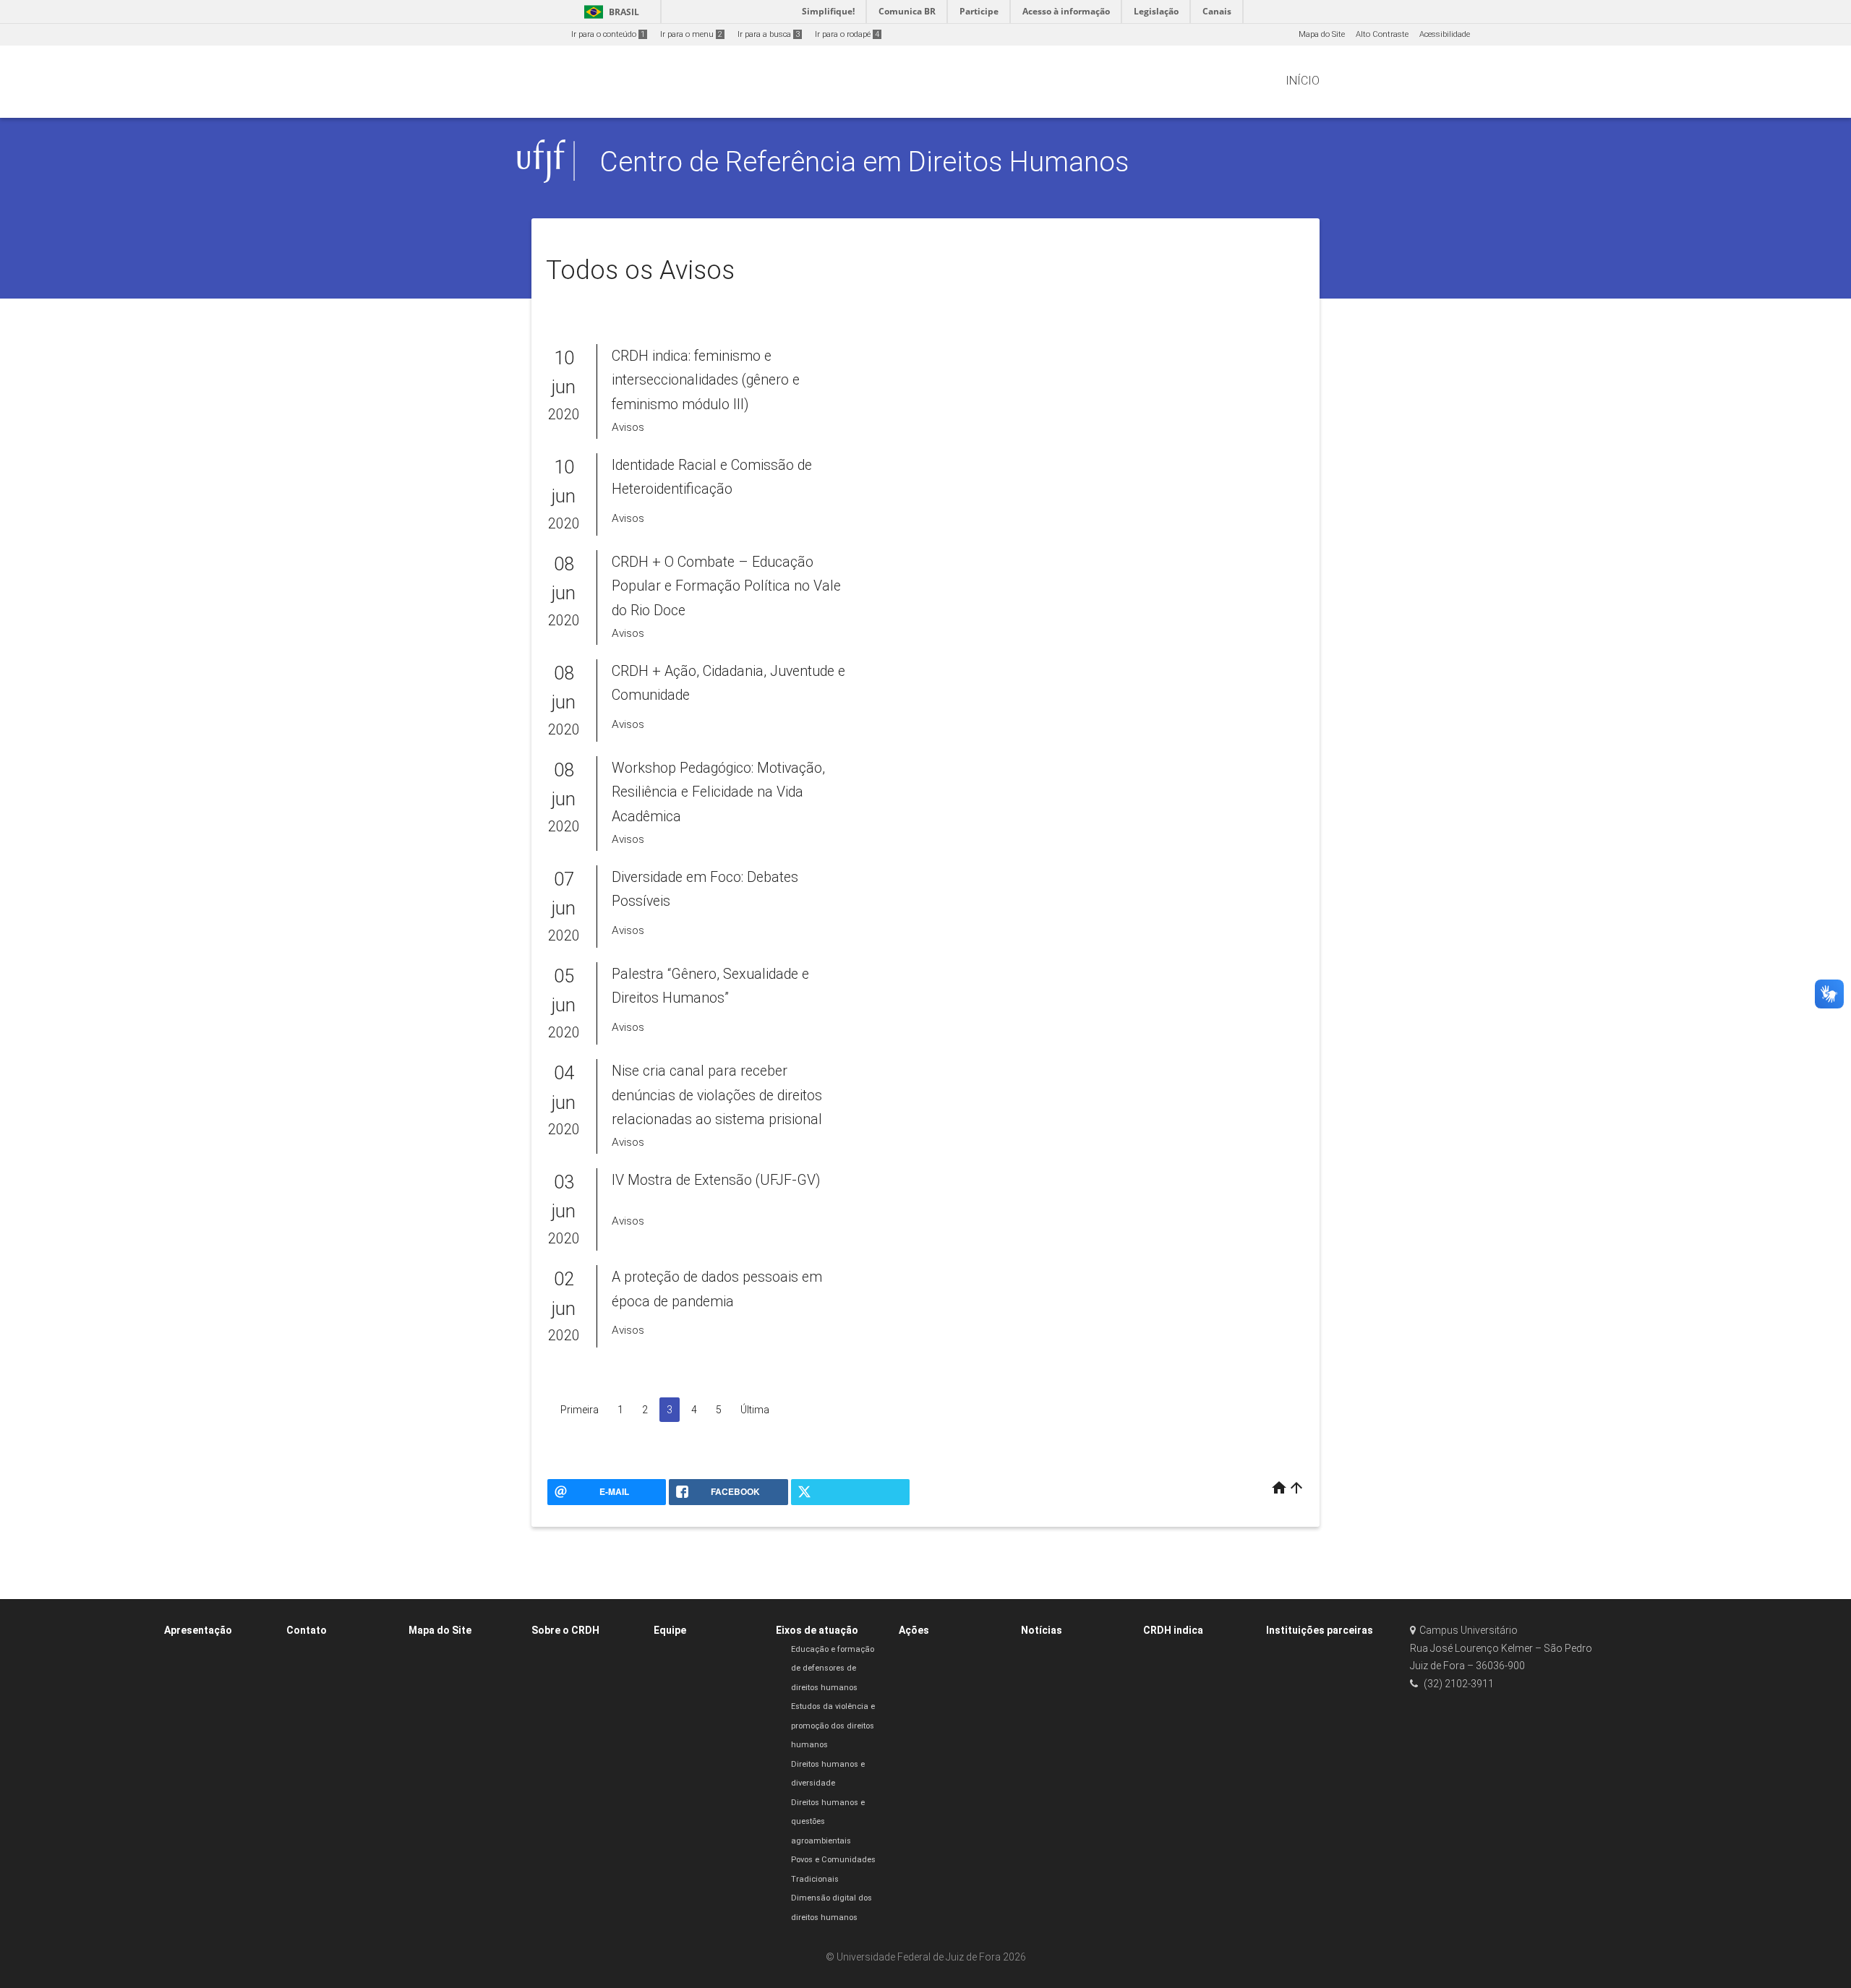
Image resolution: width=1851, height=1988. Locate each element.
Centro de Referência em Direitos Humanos (864, 162)
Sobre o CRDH (565, 1630)
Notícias (1042, 1630)
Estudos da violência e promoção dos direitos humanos (833, 1726)
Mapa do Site (1322, 34)
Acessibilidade (1445, 34)
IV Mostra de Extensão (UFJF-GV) (716, 1180)
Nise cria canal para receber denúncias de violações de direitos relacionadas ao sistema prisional (717, 1095)
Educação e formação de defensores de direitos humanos (833, 1668)
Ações (914, 1630)
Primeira (580, 1410)
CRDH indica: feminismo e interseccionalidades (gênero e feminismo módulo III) (706, 380)
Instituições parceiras (1320, 1630)
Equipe (670, 1630)
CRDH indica (1173, 1630)
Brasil (609, 12)
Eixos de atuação (817, 1630)
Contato (307, 1630)
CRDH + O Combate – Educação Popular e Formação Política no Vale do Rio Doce (726, 586)
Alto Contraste (1382, 34)
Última (755, 1410)
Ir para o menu (691, 34)
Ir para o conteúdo (608, 34)
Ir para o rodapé (847, 34)
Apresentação (198, 1630)
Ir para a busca (769, 34)
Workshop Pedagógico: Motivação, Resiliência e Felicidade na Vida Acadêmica (718, 792)
